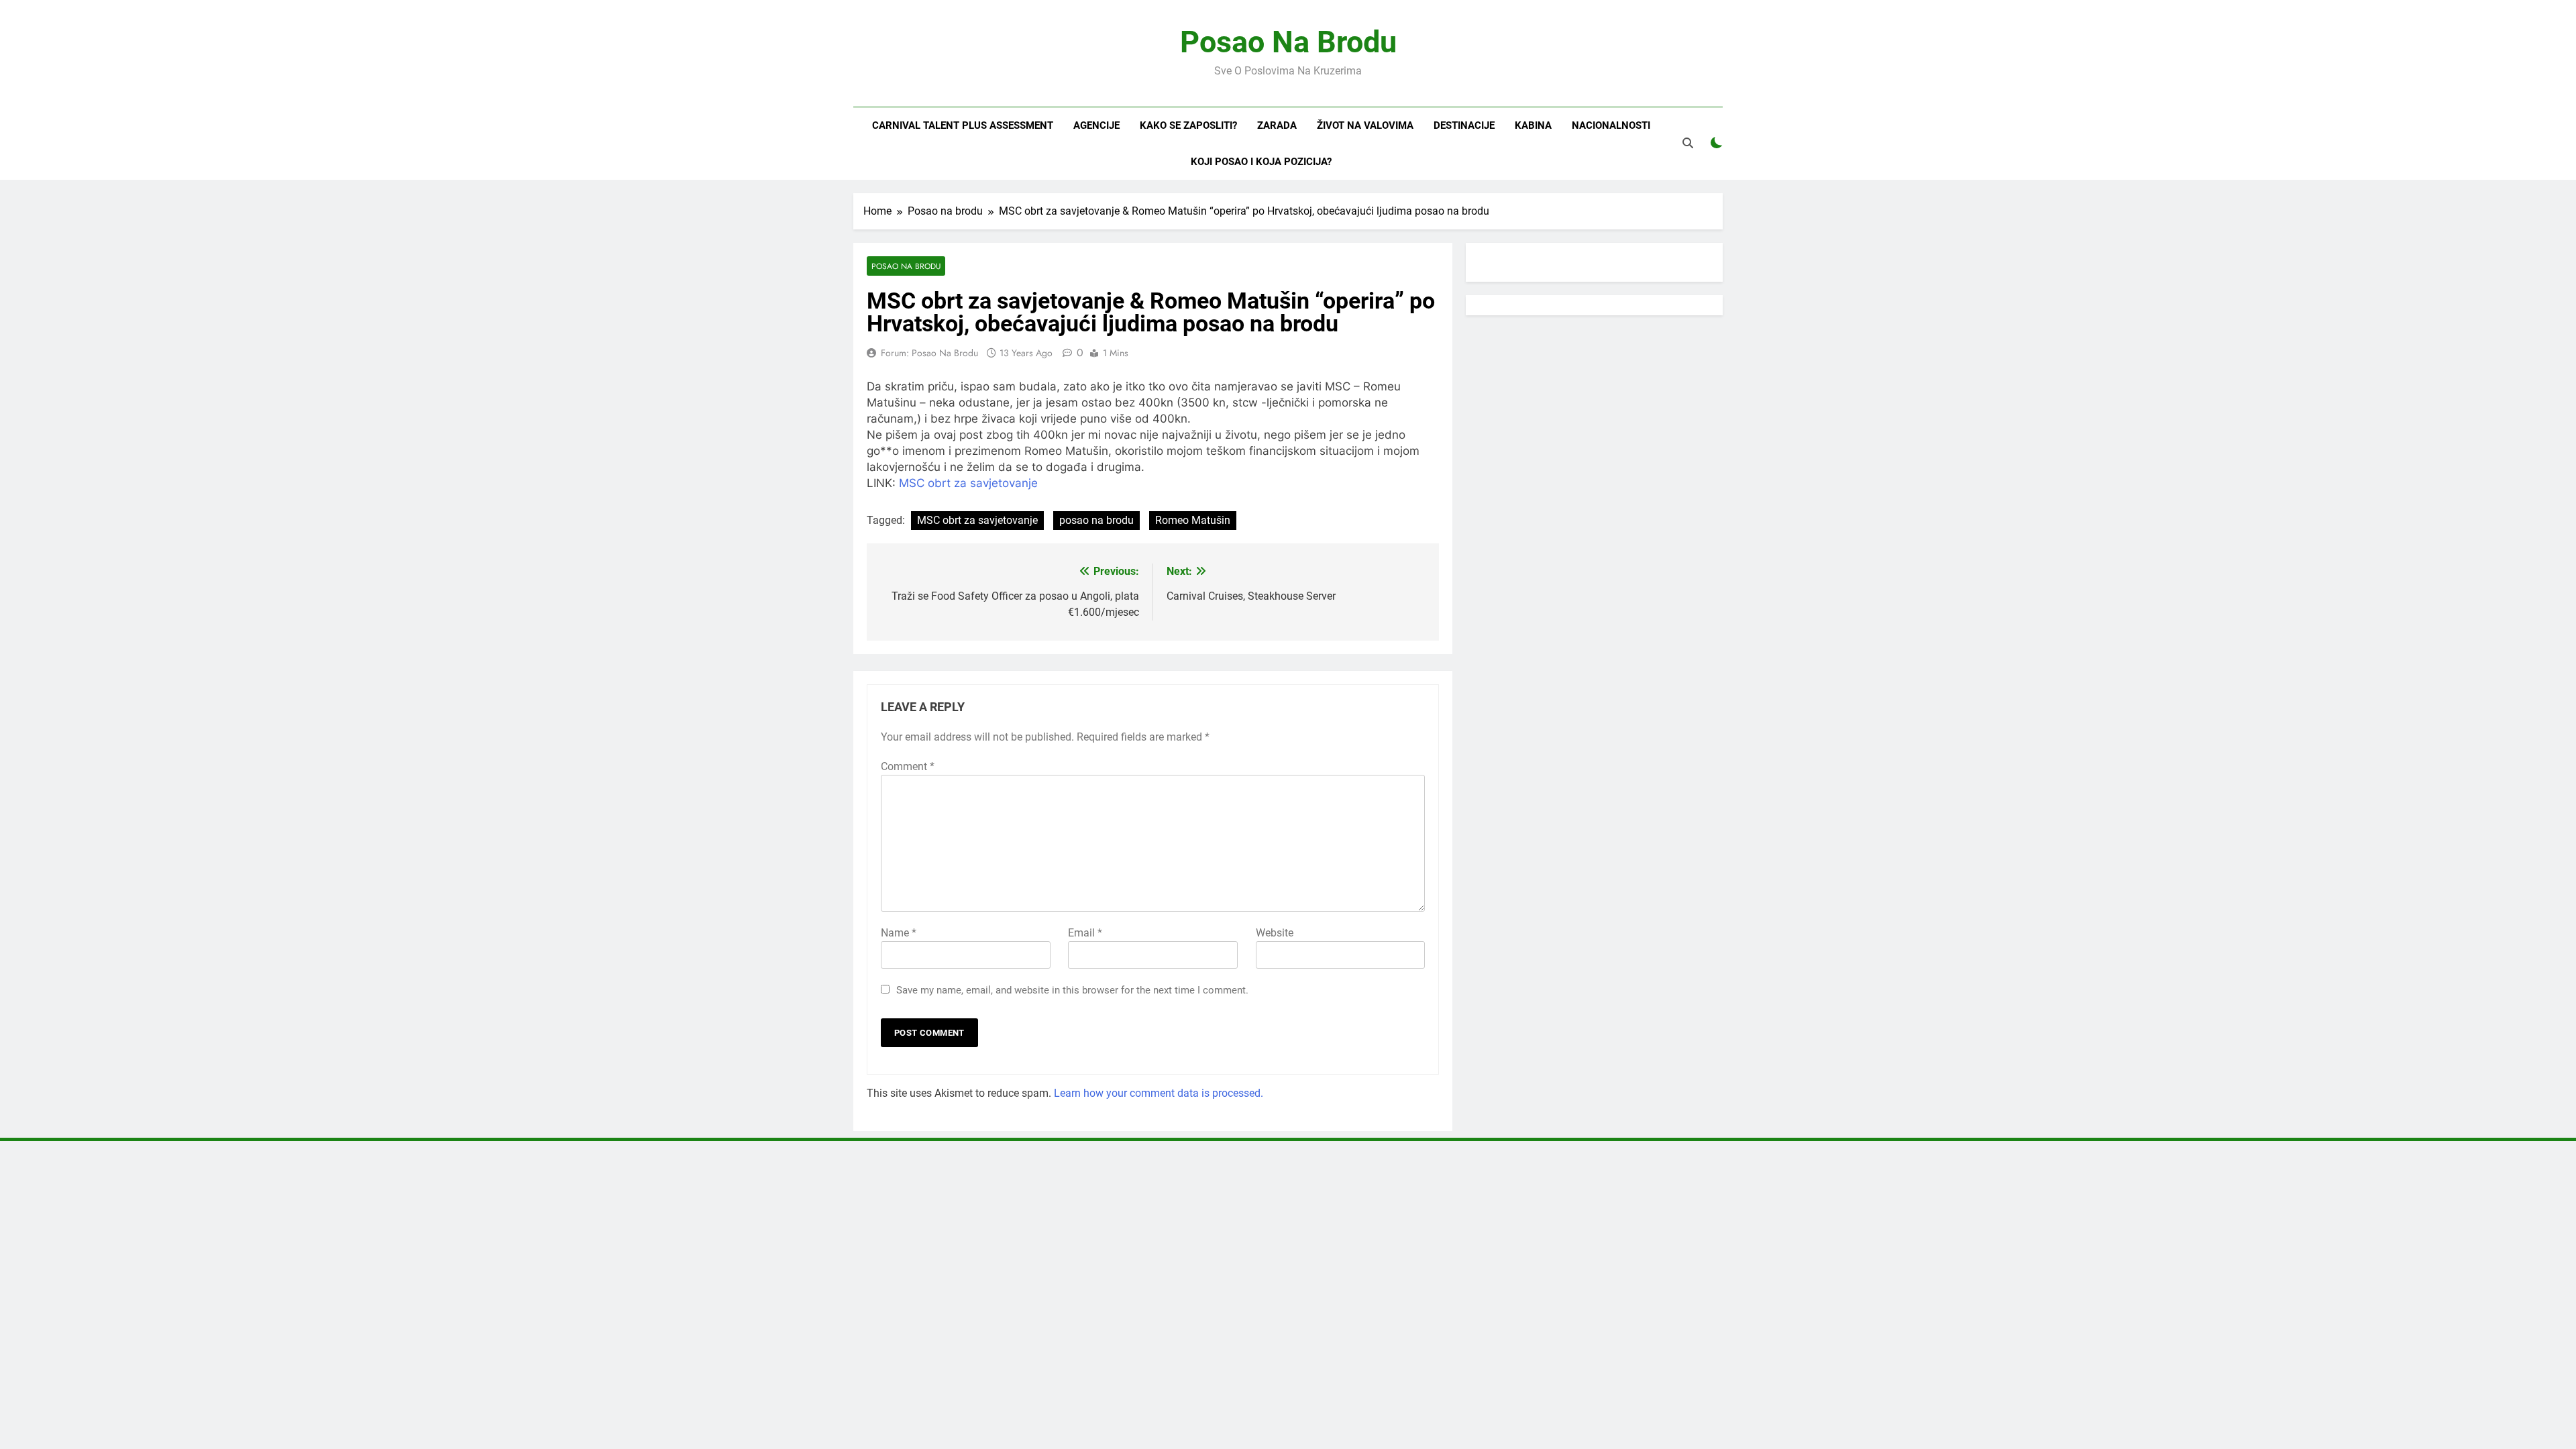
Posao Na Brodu (1288, 42)
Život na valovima (1365, 125)
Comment (908, 766)
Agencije (1096, 125)
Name (899, 933)
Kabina (1533, 125)
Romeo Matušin (1193, 520)
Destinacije (1464, 125)
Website (1275, 933)
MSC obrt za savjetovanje (968, 483)
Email (1085, 933)
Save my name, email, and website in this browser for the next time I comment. (1072, 990)
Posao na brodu (906, 266)
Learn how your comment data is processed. (1159, 1093)
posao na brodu (1096, 520)
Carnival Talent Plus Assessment (963, 125)
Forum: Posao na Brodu (929, 353)
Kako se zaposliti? (1188, 125)
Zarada (1277, 125)
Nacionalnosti (1611, 125)
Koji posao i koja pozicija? (1261, 162)
